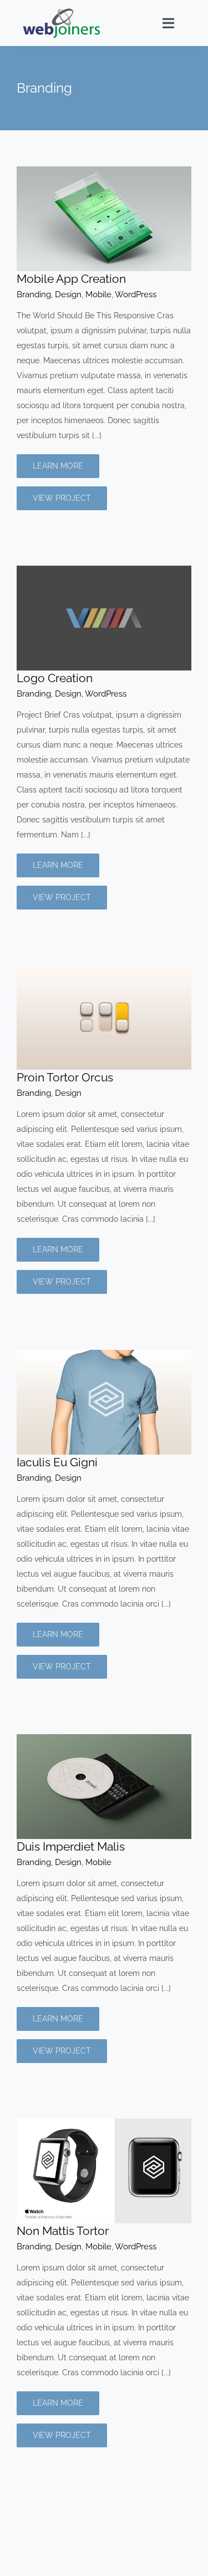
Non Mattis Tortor (63, 2231)
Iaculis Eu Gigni (57, 1462)
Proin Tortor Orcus (65, 1077)
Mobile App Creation (71, 279)
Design (68, 294)
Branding (34, 294)
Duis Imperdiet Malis (71, 1846)
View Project (62, 498)
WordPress (136, 294)
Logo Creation (55, 678)
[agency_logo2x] (62, 12)
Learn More (58, 466)
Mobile (98, 294)
